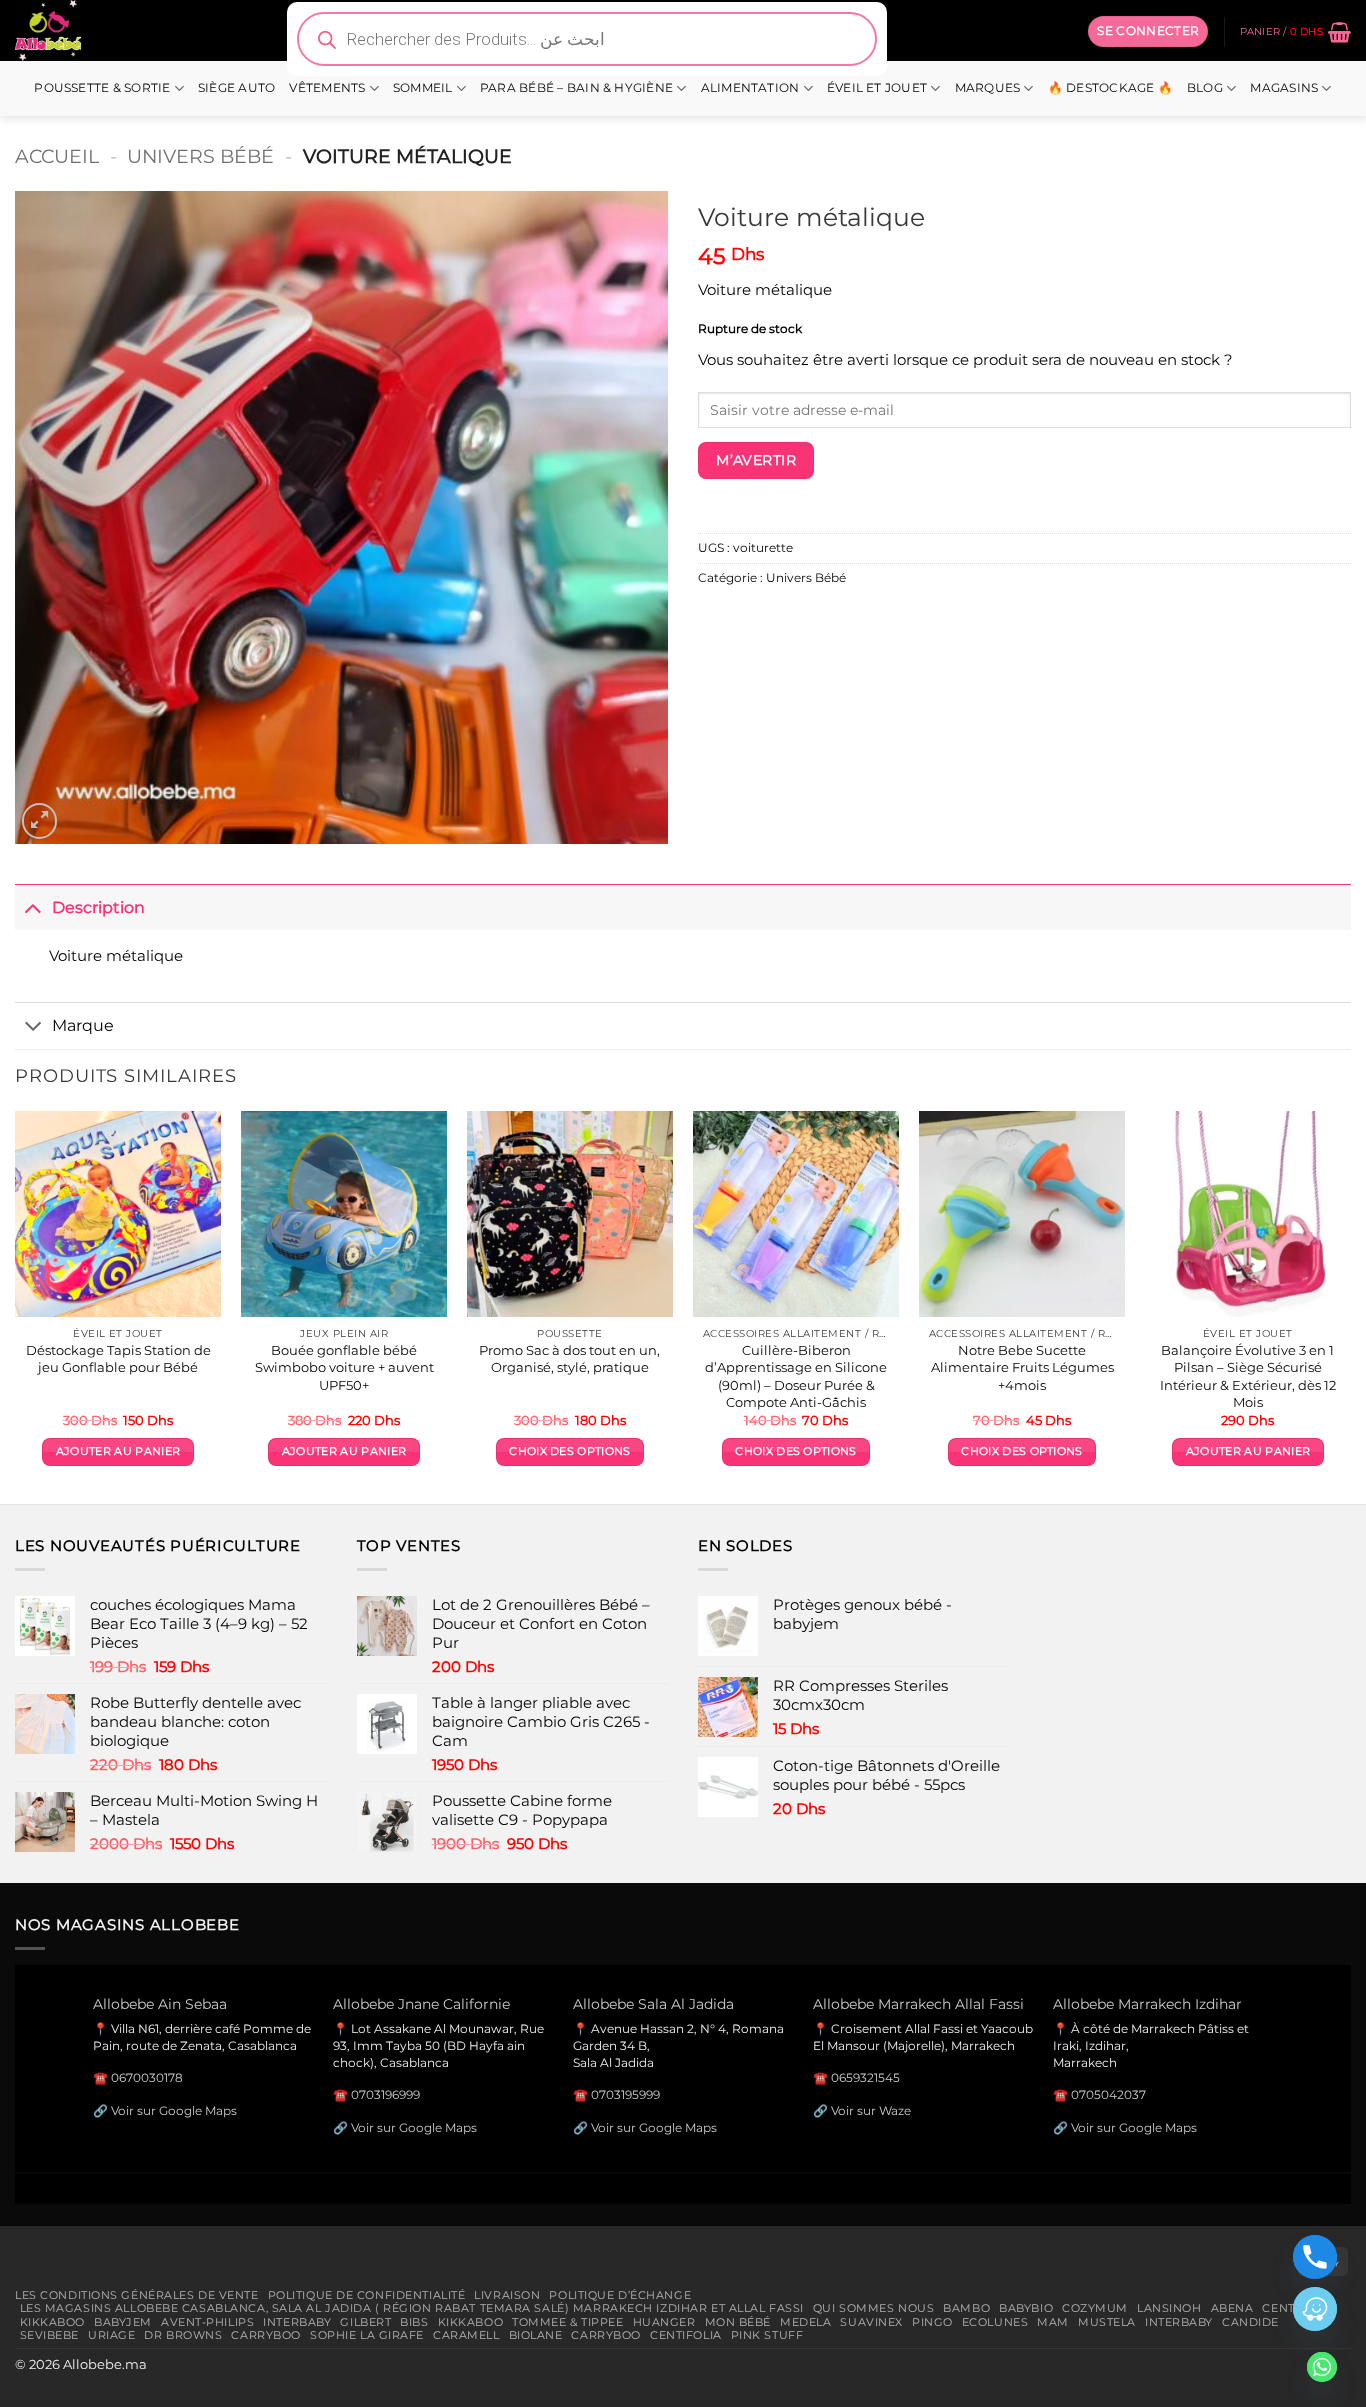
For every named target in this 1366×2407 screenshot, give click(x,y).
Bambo (966, 2308)
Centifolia (686, 2335)
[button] (1148, 31)
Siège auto (236, 88)
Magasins (1284, 88)
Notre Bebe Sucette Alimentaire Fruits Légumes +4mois (1022, 1367)
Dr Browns (183, 2335)
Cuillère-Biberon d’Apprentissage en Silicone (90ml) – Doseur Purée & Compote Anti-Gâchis (796, 1376)
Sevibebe (50, 2335)
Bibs (414, 2322)
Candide (1250, 2322)
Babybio (1026, 2308)
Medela (805, 2322)
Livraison (507, 2295)
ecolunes (995, 2322)
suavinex (871, 2322)
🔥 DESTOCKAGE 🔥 (1110, 88)
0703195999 (625, 2094)
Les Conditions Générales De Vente (137, 2295)
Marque (83, 1025)
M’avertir (756, 460)
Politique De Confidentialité (367, 2295)
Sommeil (423, 88)
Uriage (111, 2335)
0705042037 (1108, 2094)
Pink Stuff (767, 2335)
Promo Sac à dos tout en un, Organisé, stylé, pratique (569, 1358)
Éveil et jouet (877, 88)
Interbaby (297, 2322)
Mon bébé (738, 2322)
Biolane (536, 2335)
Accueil (57, 156)
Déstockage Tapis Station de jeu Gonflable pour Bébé (118, 1358)
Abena (1232, 2308)
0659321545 (865, 2077)
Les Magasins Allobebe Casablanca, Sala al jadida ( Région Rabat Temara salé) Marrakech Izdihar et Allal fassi (412, 2308)
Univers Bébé (200, 156)
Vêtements (327, 88)
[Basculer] (33, 906)
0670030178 (147, 2077)
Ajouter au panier (118, 1451)
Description (98, 907)
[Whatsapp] (1322, 2367)
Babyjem (123, 2322)
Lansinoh (1169, 2308)
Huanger (664, 2322)
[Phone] (1315, 2257)
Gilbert (365, 2322)
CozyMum (1095, 2308)
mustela (1107, 2322)
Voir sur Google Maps (174, 2110)
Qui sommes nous (873, 2308)
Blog (1205, 88)
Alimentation (750, 88)
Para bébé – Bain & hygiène (576, 88)
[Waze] (1315, 2309)
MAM (1053, 2322)
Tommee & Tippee (567, 2322)
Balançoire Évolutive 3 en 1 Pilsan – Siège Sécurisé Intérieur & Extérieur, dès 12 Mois (1248, 1376)
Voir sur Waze (871, 2110)
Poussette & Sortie (102, 88)
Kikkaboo (53, 2322)
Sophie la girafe (367, 2335)
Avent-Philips (207, 2322)
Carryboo (266, 2335)
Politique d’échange (620, 2295)
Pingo (932, 2322)
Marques (988, 88)
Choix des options (569, 1451)
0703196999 (385, 2094)
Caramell (466, 2335)
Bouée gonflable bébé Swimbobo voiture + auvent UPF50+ (344, 1367)
